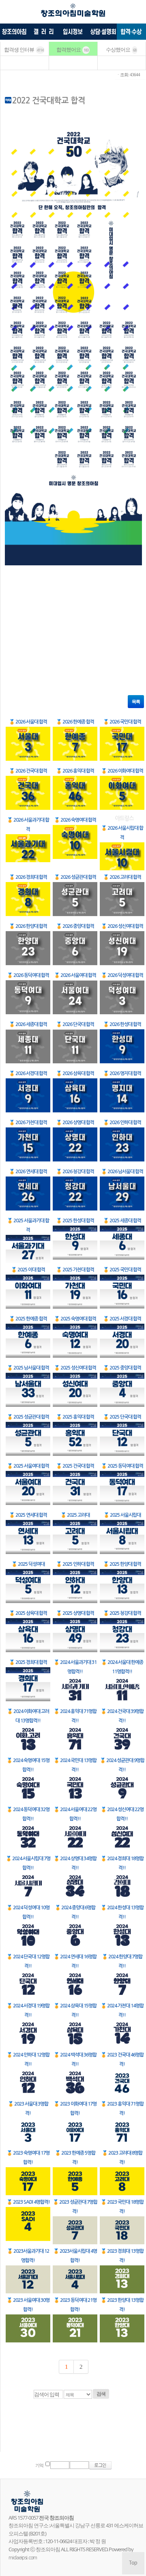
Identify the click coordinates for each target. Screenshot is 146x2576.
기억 (39, 2465)
